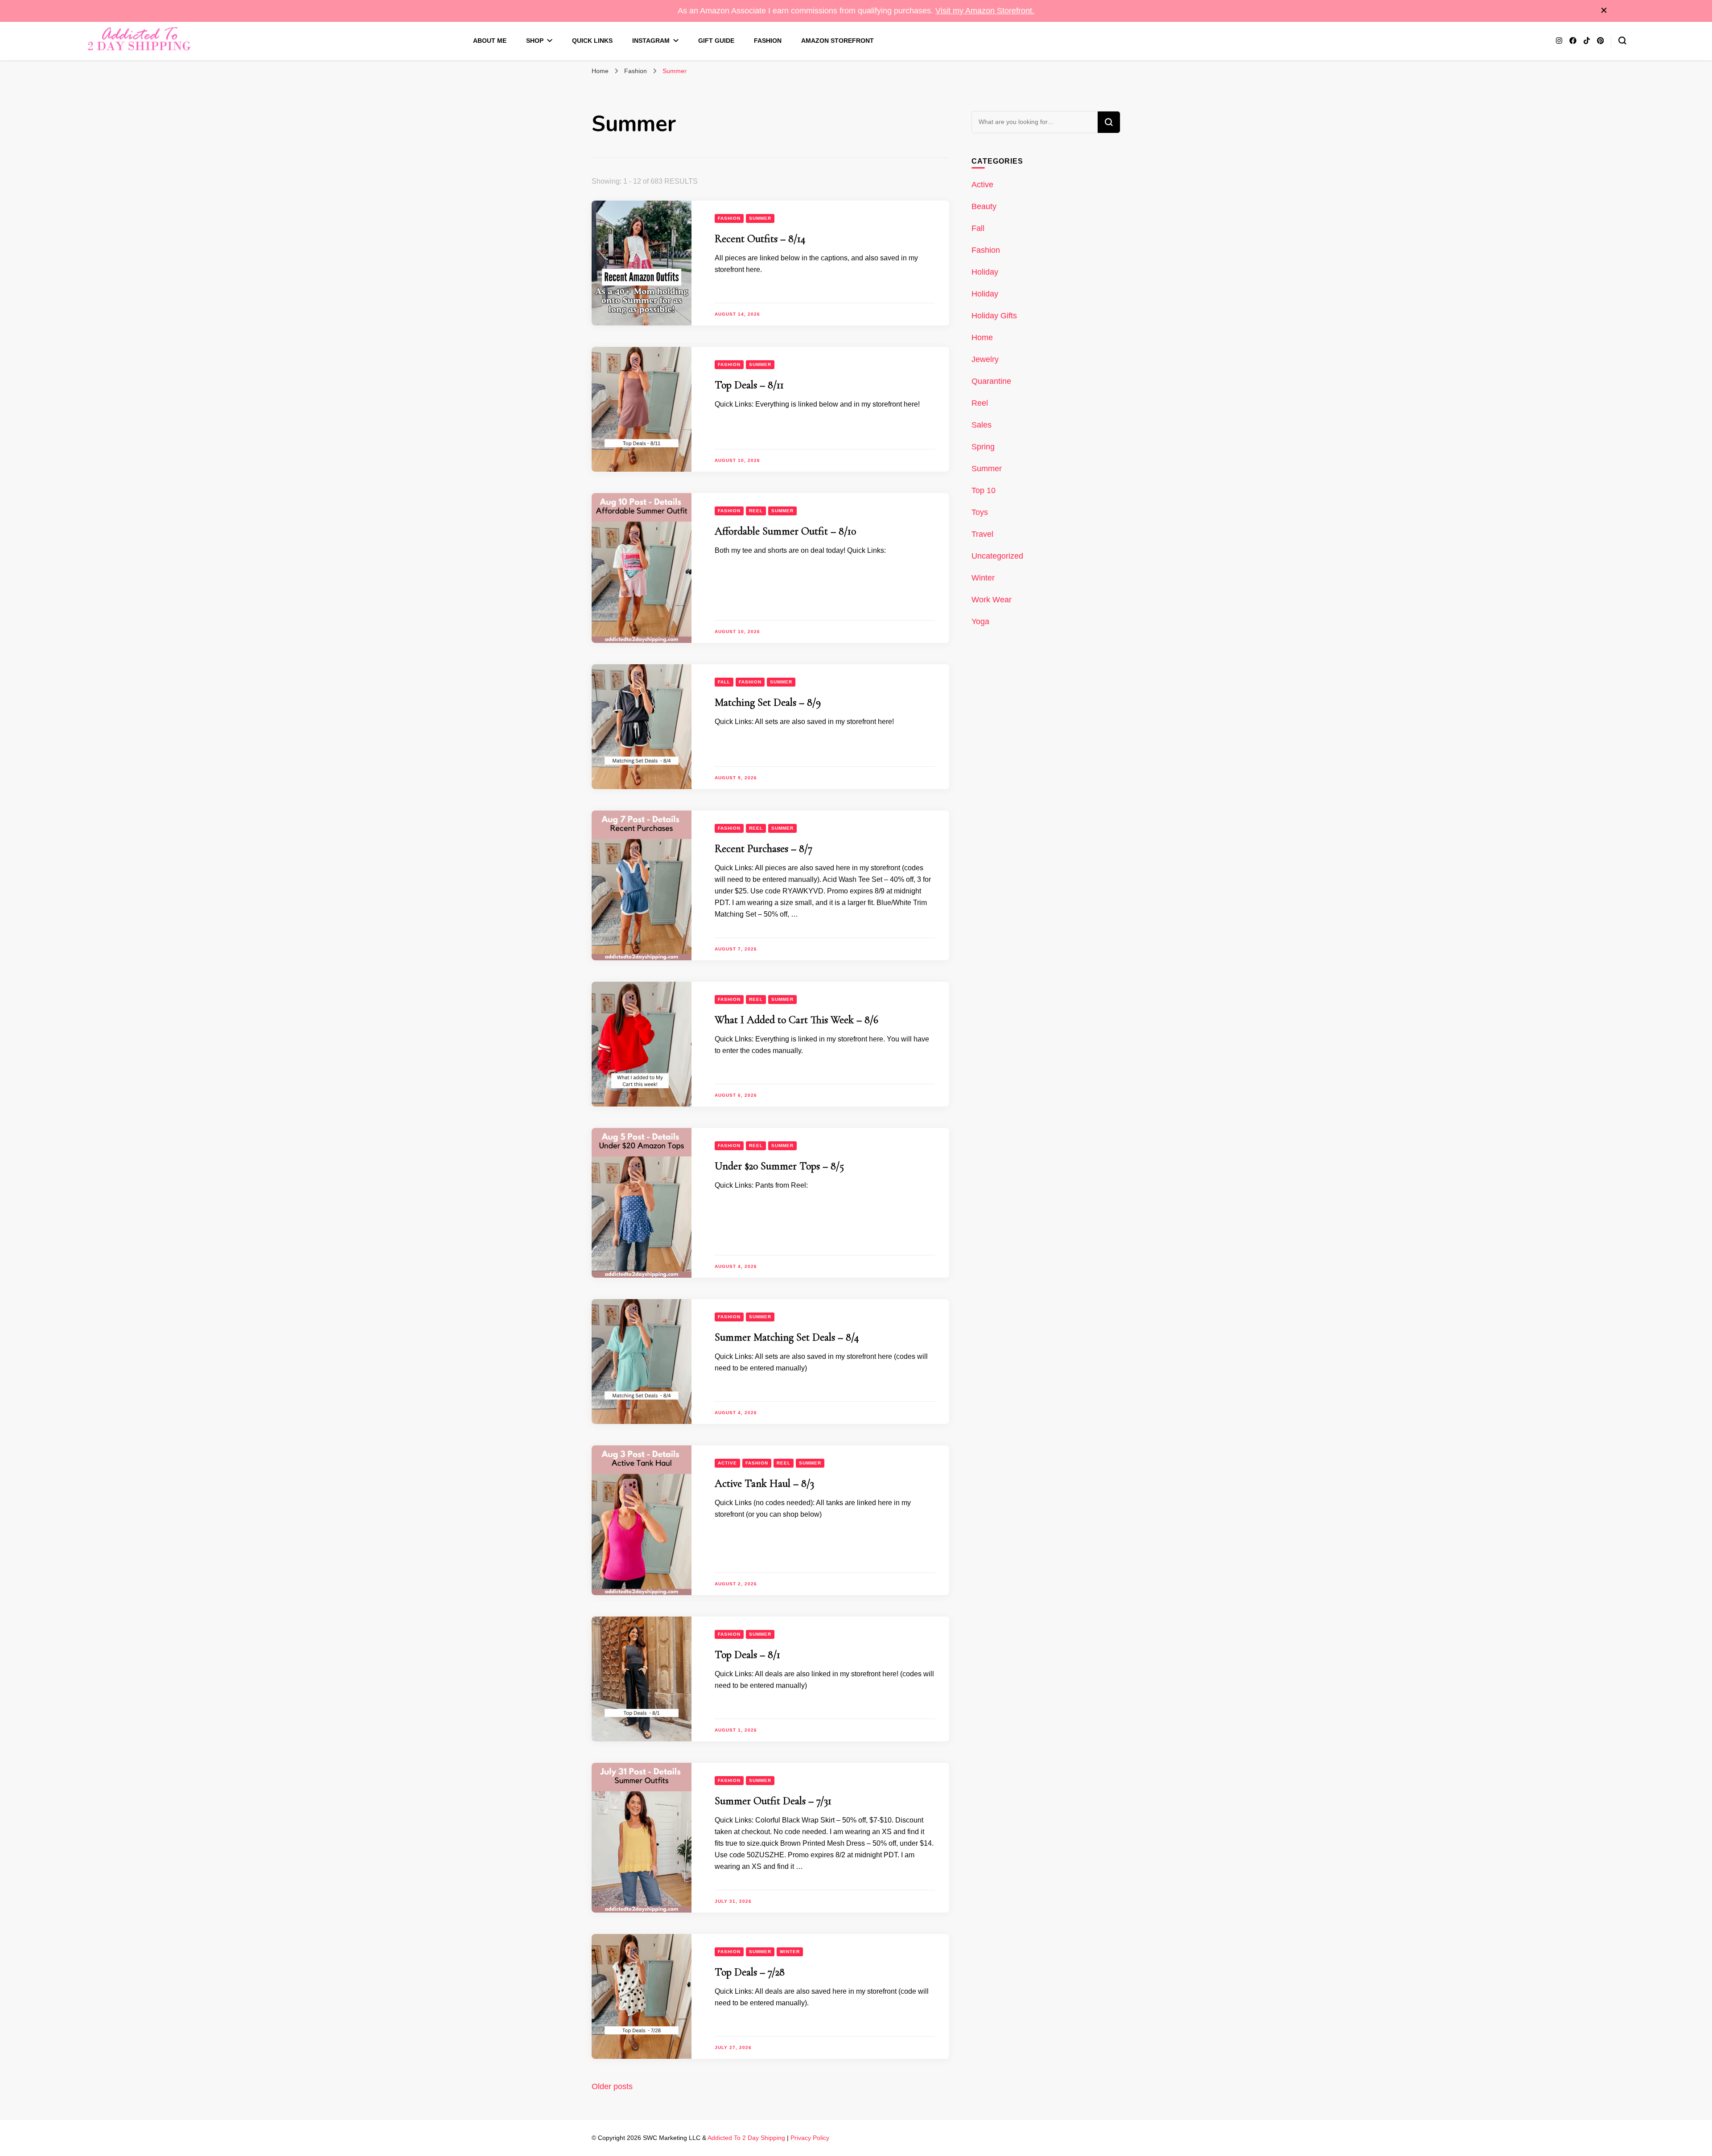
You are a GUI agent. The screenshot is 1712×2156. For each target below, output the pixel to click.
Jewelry (985, 359)
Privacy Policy (810, 2138)
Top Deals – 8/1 (747, 1655)
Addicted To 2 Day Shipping (746, 2138)
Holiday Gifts (994, 316)
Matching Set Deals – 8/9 (768, 702)
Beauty (984, 206)
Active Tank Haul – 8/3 (764, 1483)
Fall (724, 682)
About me (490, 41)
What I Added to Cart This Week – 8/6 (796, 1020)
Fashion (768, 41)
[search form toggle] (1622, 41)
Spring (983, 447)
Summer (760, 218)
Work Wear (992, 600)
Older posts (612, 2086)
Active (727, 1463)
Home (982, 337)
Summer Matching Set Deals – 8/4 (787, 1337)
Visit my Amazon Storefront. (985, 11)
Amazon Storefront (837, 41)
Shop (535, 41)
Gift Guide (716, 41)
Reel (756, 511)
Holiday (985, 272)
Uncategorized (997, 556)
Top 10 (984, 490)
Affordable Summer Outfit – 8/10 (785, 531)
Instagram (651, 41)
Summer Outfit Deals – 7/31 (773, 1801)
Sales (982, 425)
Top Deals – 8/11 (749, 385)
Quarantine (991, 381)
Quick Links (592, 41)
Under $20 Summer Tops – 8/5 (779, 1166)
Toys (980, 512)
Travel (982, 534)
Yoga (980, 621)
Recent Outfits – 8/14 (760, 239)
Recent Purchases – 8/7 (763, 849)
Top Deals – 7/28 (750, 1972)
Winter (790, 1952)
